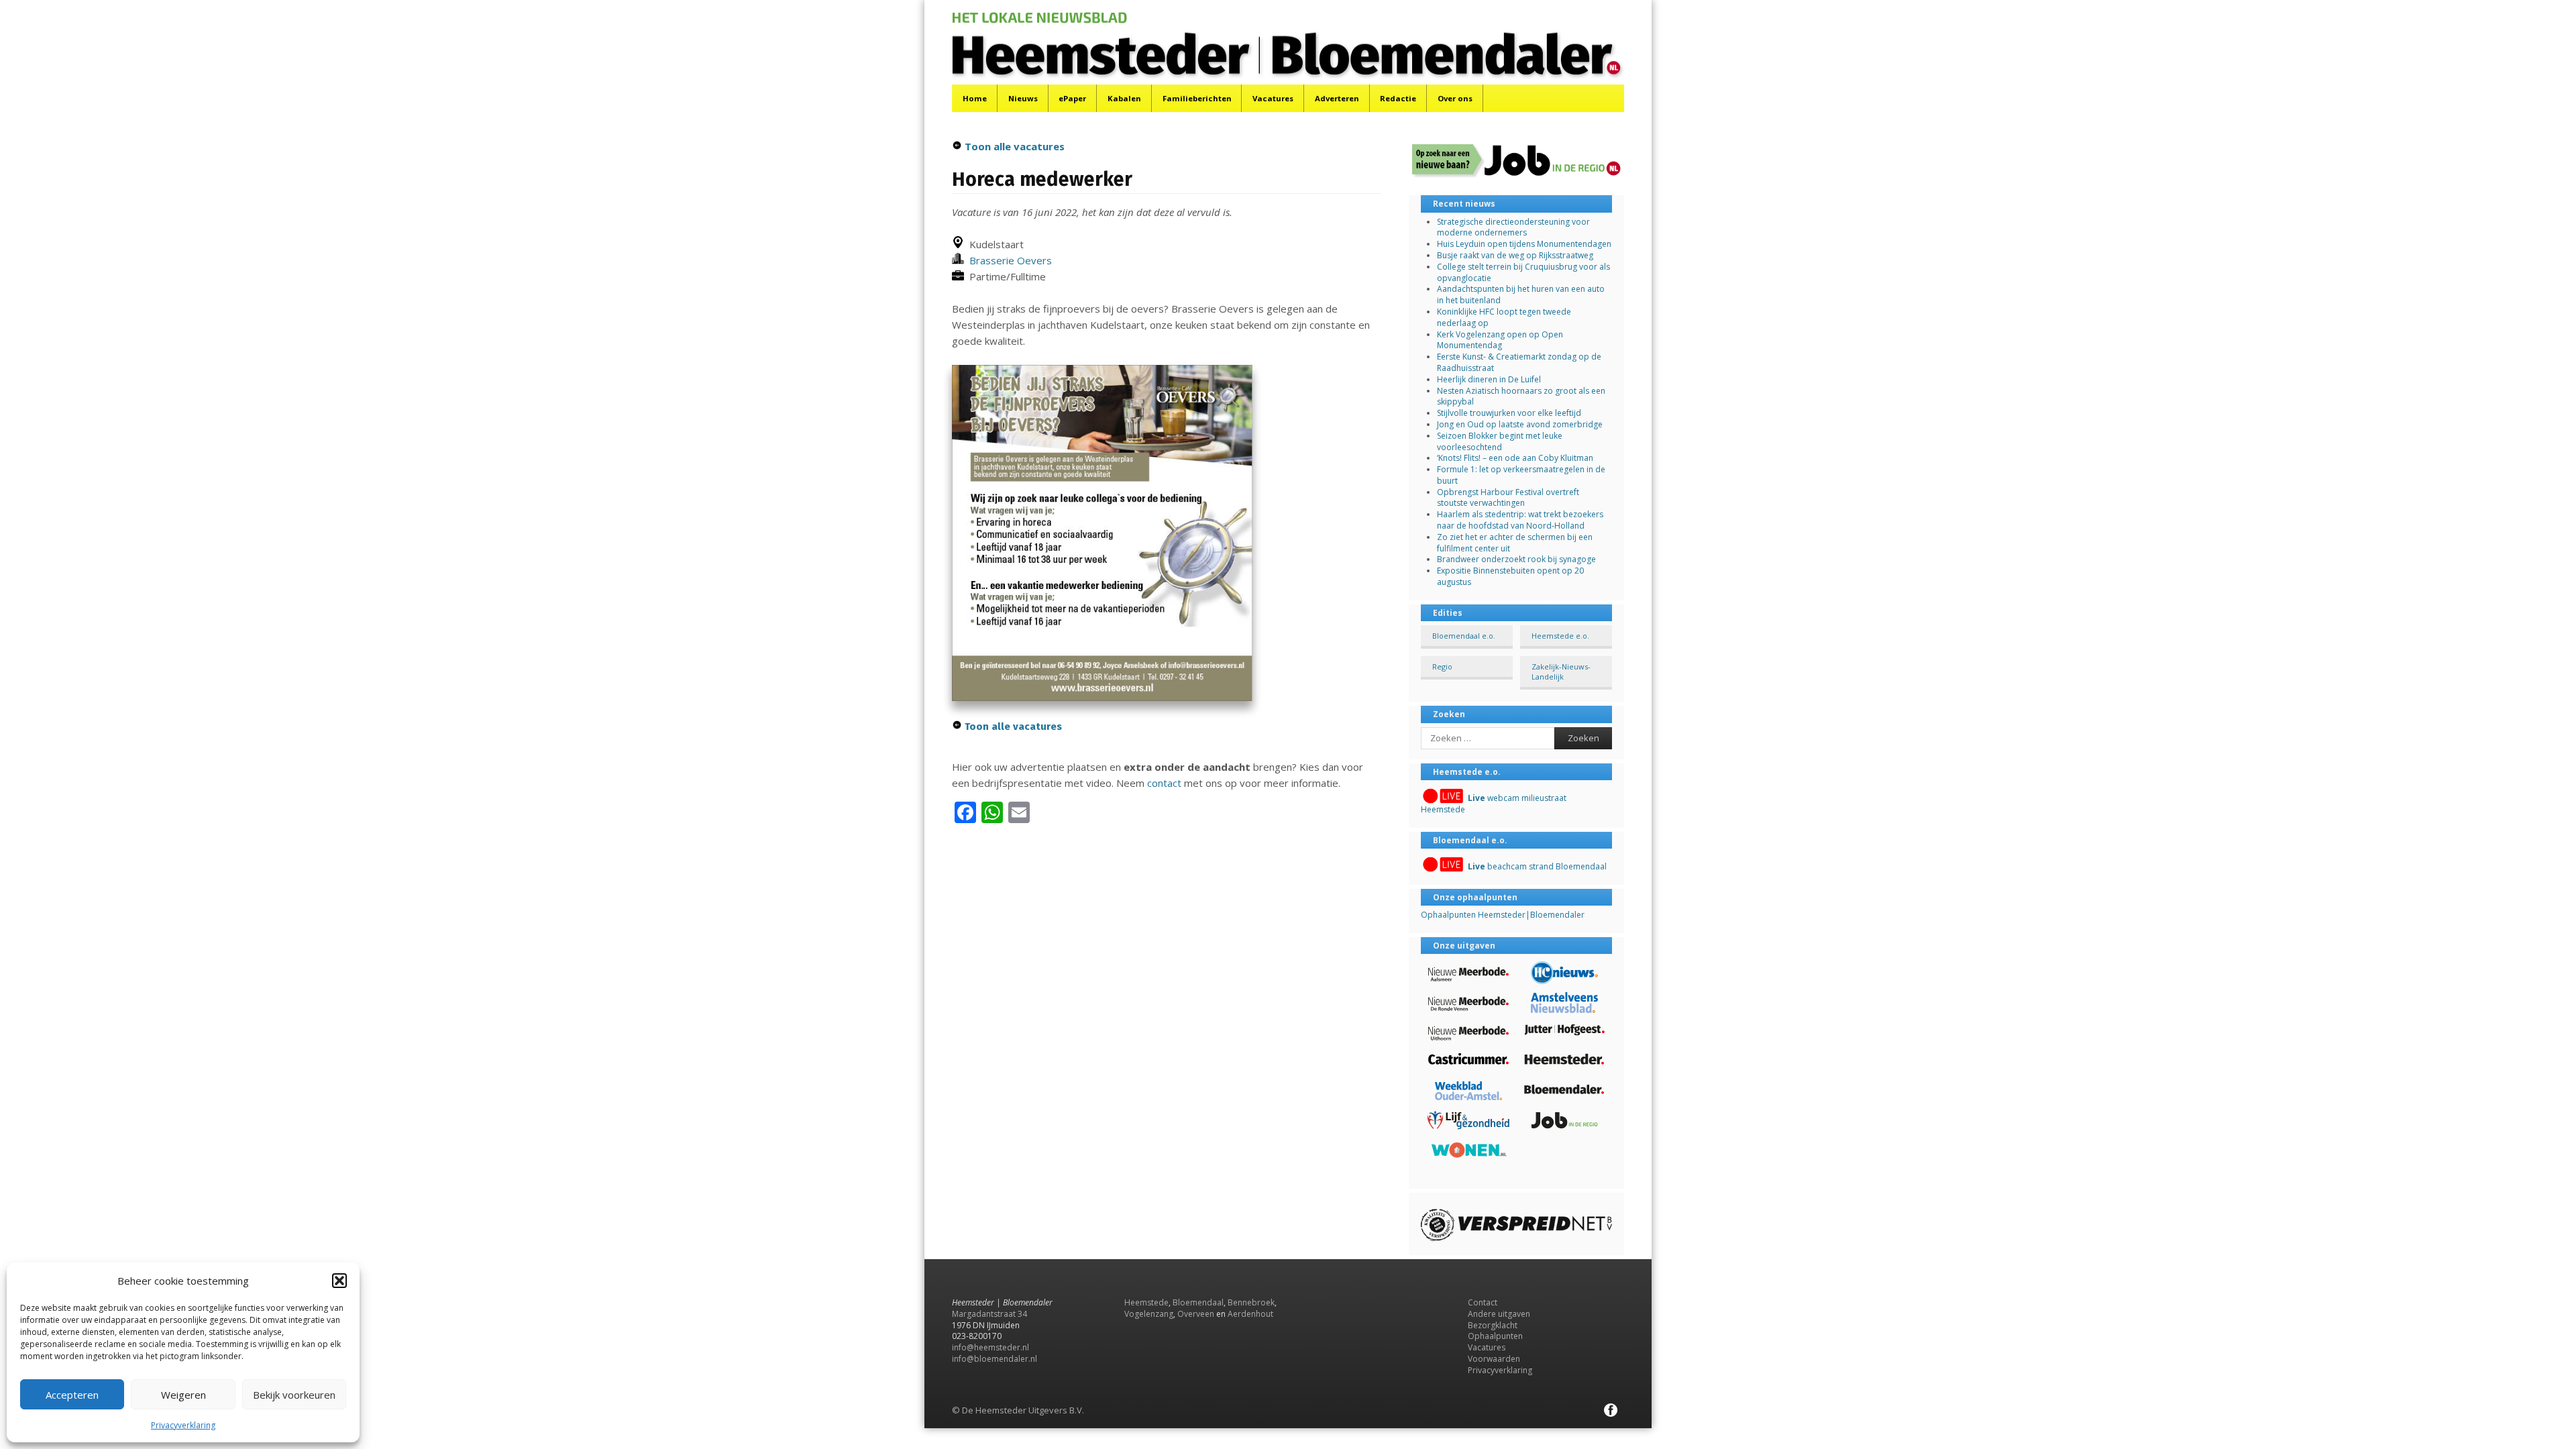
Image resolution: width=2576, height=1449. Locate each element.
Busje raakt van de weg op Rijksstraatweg (1515, 255)
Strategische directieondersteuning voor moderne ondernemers (1513, 227)
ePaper (1072, 98)
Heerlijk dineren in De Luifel (1489, 379)
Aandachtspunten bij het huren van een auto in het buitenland (1521, 294)
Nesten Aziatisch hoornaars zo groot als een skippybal (1521, 396)
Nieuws (1023, 98)
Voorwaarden (1494, 1359)
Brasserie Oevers (1008, 260)
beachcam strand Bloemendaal (1537, 866)
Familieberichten (1197, 98)
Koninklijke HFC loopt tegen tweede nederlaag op (1504, 317)
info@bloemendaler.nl (995, 1359)
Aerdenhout (1250, 1314)
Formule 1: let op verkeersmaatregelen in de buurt (1521, 475)
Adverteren (1337, 98)
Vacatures (1273, 98)
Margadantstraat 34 (989, 1314)
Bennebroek (1251, 1302)
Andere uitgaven (1499, 1314)
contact (1164, 783)
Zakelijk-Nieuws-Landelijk (1561, 672)
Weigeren (183, 1395)
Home (975, 98)
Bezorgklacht (1493, 1325)
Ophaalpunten (1495, 1336)
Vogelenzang (1149, 1314)
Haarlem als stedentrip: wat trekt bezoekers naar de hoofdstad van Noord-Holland (1520, 520)
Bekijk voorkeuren (294, 1395)
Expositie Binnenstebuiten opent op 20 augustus (1510, 576)
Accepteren (72, 1395)
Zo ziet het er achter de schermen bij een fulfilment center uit (1515, 543)
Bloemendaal (1198, 1302)
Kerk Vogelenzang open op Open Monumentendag (1500, 340)
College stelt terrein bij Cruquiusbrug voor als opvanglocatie (1523, 272)
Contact (1483, 1302)
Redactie (1398, 98)
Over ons (1455, 98)
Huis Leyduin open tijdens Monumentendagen (1524, 244)
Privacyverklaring (183, 1425)
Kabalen (1124, 98)
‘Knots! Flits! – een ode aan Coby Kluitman (1515, 458)
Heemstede (1146, 1302)
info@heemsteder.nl (990, 1347)
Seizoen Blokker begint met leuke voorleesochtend (1500, 441)
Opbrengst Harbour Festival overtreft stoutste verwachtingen (1508, 498)
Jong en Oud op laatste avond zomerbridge (1520, 424)
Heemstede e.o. (1560, 636)
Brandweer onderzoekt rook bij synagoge (1516, 559)
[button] (339, 1281)
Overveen (1196, 1314)
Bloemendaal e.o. (1464, 636)
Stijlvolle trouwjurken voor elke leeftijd (1509, 413)
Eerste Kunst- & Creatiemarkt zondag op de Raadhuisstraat (1519, 362)
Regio (1442, 666)
